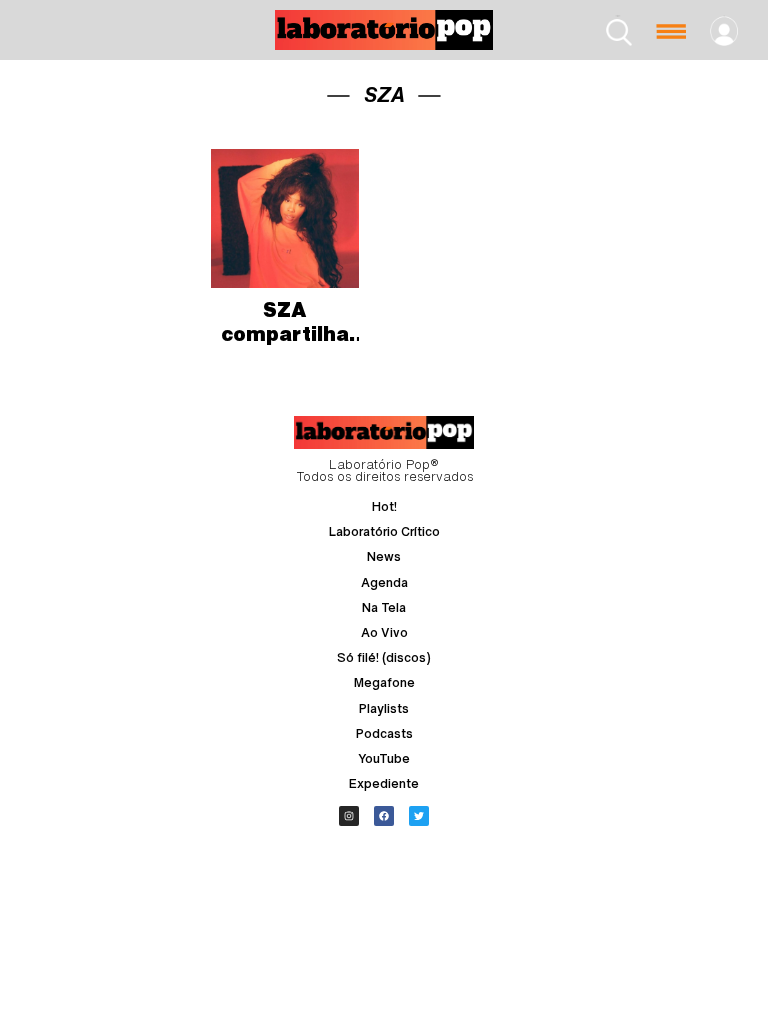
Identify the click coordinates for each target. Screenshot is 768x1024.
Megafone (384, 682)
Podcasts (384, 733)
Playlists (384, 708)
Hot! (384, 506)
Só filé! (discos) (384, 657)
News (384, 556)
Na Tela (384, 607)
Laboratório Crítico (384, 531)
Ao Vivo (384, 632)
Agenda (384, 582)
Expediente (384, 783)
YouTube (384, 758)
